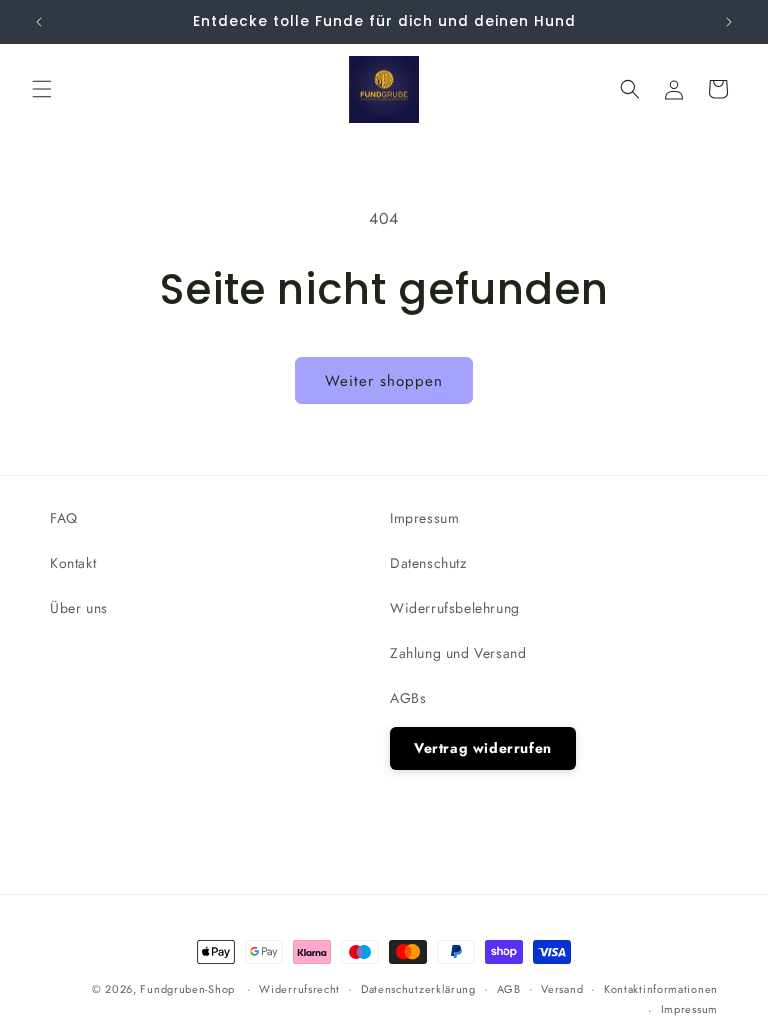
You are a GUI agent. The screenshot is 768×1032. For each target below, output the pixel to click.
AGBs (408, 698)
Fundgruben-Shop (189, 989)
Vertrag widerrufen (483, 748)
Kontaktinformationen (661, 989)
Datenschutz (428, 563)
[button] (42, 89)
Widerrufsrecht (299, 989)
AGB (509, 989)
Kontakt (73, 563)
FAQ (64, 518)
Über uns (79, 608)
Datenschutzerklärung (418, 989)
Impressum (424, 518)
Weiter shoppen (384, 381)
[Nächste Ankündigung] (729, 22)
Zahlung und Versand (458, 653)
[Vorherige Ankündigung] (39, 22)
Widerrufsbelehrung (455, 608)
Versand (562, 989)
